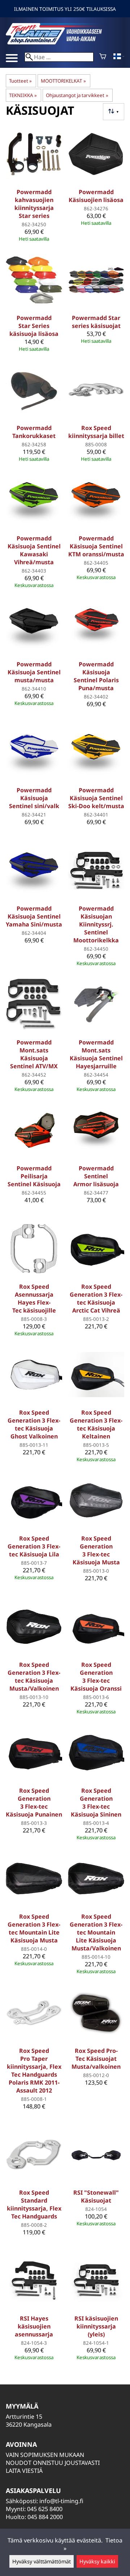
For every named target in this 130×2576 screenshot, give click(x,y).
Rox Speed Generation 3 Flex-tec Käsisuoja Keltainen (96, 1424)
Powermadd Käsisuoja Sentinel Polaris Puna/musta (96, 676)
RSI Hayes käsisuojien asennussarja (34, 2326)
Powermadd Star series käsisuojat (96, 322)
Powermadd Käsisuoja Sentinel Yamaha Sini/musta (34, 916)
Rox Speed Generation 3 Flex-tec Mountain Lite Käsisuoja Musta (34, 1928)
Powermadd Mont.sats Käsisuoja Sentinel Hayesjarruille (96, 1054)
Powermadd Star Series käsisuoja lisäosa (34, 326)
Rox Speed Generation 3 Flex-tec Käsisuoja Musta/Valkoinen (34, 1677)
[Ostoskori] (103, 57)
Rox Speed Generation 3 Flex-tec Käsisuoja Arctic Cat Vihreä (96, 1298)
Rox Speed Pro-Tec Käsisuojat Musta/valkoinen (96, 2059)
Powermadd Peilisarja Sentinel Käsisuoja (34, 1176)
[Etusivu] (60, 42)
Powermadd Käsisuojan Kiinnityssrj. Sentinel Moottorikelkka (96, 924)
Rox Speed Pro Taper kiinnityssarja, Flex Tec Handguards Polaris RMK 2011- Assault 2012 (34, 2071)
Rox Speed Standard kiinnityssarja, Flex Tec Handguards (34, 2204)
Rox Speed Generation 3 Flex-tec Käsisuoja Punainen (34, 1802)
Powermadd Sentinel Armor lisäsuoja (96, 1176)
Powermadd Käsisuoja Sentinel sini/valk (34, 798)
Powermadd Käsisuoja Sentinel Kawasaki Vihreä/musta (34, 550)
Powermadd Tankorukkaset (34, 432)
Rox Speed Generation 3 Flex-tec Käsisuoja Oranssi (96, 1677)
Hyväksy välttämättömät (42, 2561)
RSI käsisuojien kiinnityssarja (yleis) (96, 2326)
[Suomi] (119, 57)
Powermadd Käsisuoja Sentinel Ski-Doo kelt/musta (96, 798)
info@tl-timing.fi (61, 2501)
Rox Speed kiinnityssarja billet (96, 432)
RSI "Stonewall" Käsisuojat (96, 2196)
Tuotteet (20, 81)
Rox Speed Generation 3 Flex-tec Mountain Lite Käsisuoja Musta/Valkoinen (96, 1932)
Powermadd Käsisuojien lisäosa (96, 196)
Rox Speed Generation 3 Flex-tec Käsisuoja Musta (96, 1550)
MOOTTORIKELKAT (63, 81)
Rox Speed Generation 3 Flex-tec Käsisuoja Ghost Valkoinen (34, 1424)
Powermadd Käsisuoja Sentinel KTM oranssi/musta (96, 546)
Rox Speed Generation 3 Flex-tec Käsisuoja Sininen (96, 1802)
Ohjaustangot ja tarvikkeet (77, 95)
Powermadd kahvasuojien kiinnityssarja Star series (34, 204)
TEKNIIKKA (23, 95)
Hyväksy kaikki (97, 2561)
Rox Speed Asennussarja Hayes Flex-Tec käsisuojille (34, 1298)
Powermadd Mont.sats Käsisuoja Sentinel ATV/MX (34, 1054)
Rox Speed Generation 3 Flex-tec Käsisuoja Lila (34, 1546)
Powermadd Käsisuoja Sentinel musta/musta (34, 672)
